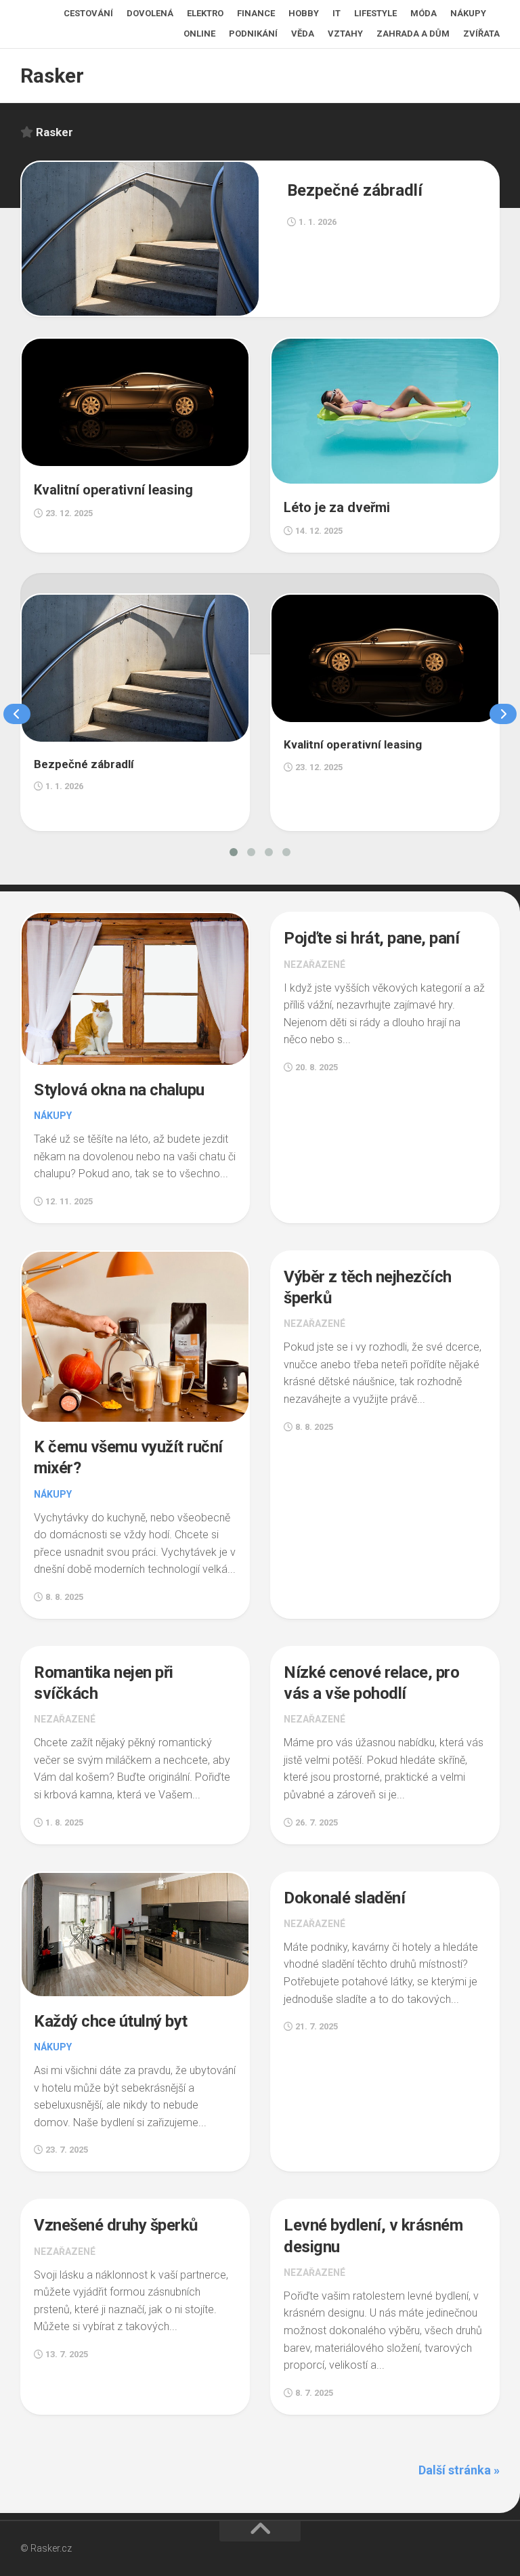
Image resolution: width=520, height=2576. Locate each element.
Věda (303, 34)
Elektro (205, 13)
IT (337, 13)
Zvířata (481, 34)
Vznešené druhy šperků (116, 2225)
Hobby (304, 13)
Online (199, 34)
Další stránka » (459, 2470)
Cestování (88, 13)
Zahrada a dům (413, 34)
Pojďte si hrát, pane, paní (371, 938)
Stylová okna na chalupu (119, 1090)
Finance (256, 13)
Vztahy (345, 34)
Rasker (52, 76)
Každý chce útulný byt (111, 2021)
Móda (424, 13)
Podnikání (253, 34)
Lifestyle (375, 13)
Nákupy (468, 13)
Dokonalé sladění (344, 1898)
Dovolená (150, 13)
